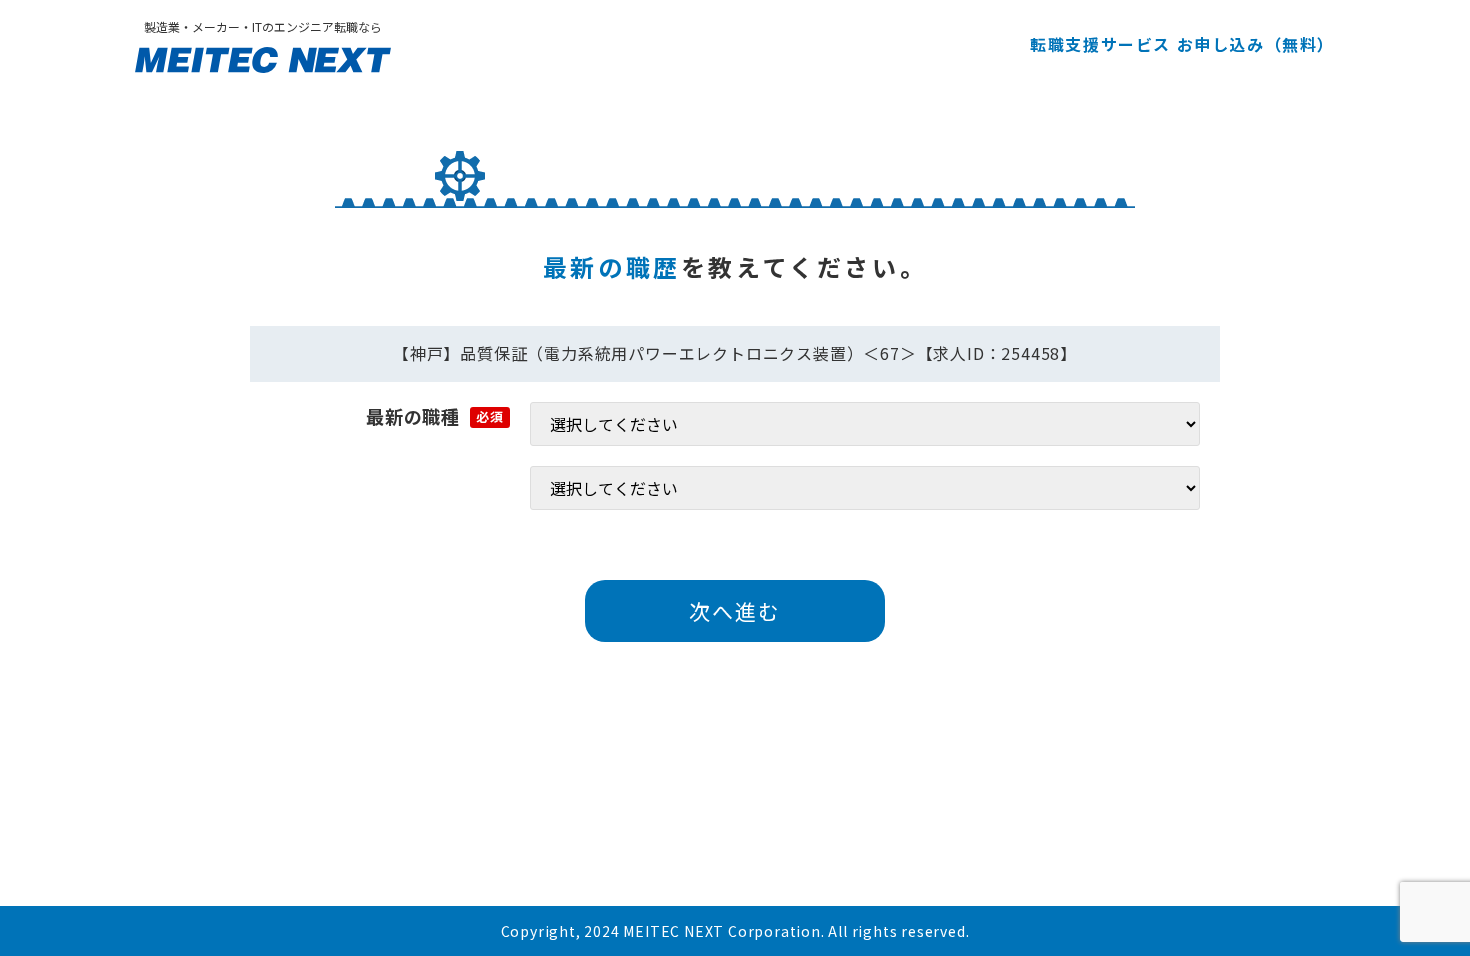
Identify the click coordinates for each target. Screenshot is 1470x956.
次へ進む (735, 611)
